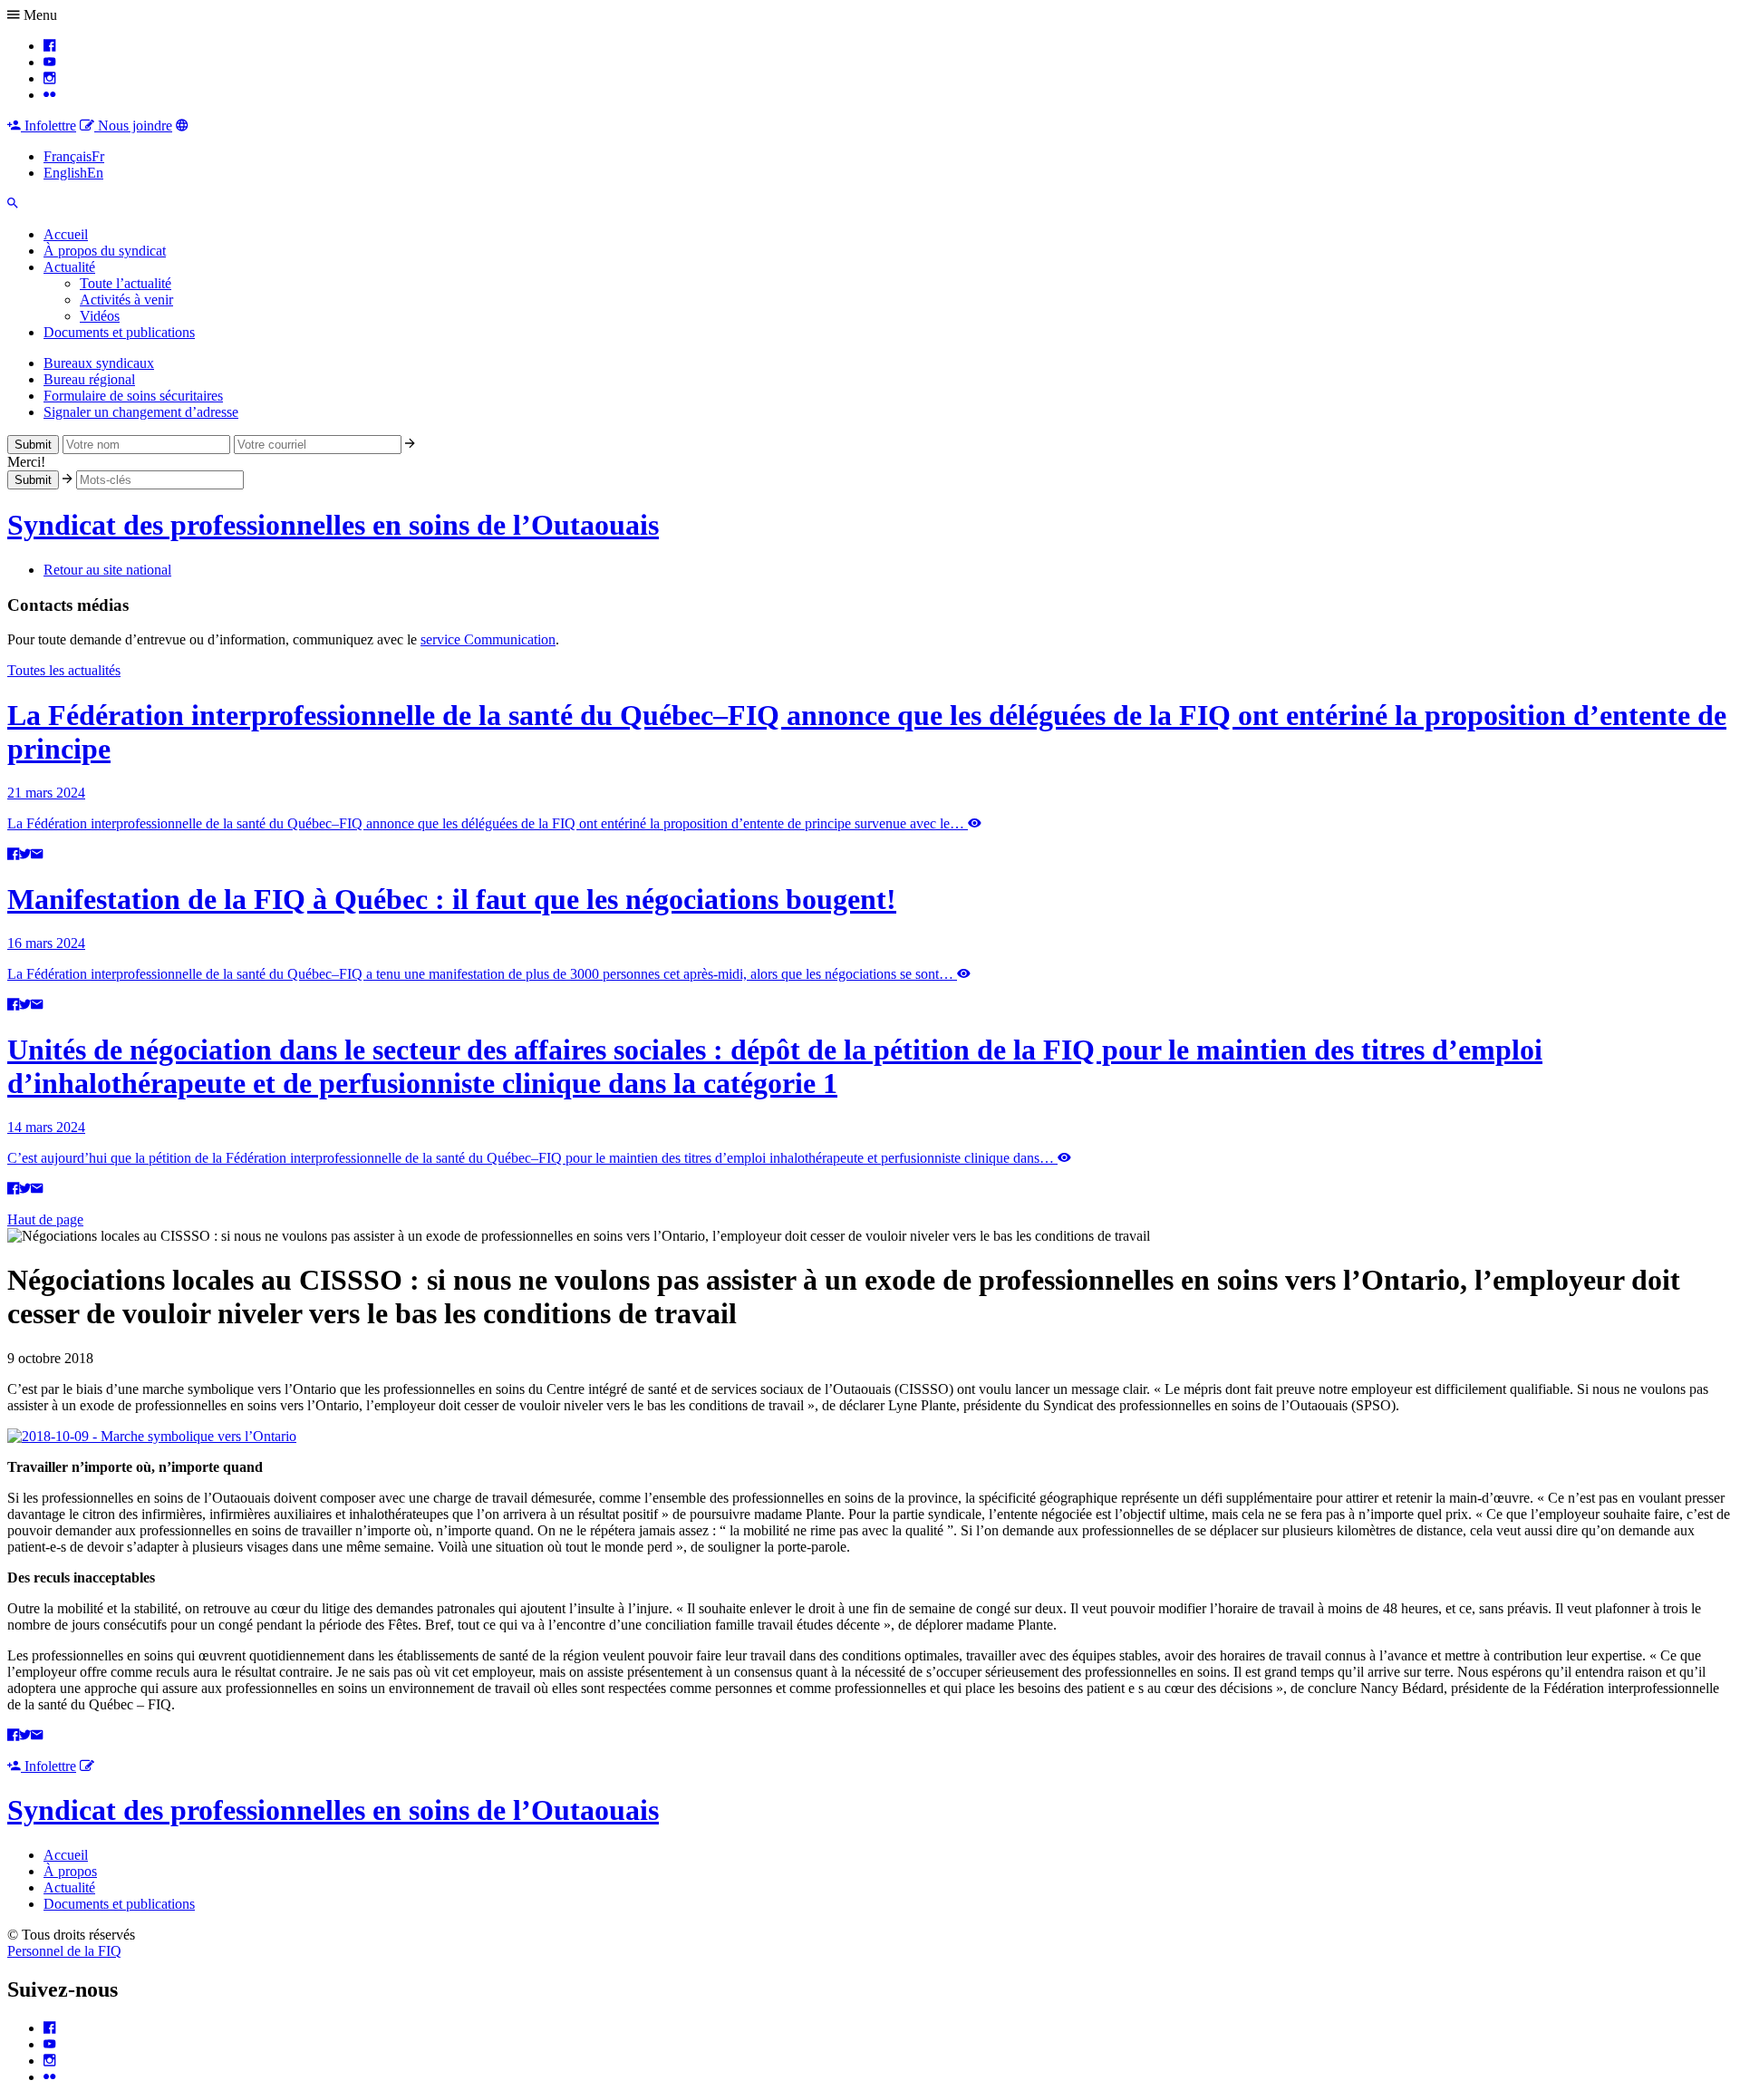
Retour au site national (107, 570)
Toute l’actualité (126, 283)
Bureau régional (89, 379)
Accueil (66, 234)
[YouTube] (49, 62)
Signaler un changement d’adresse (141, 412)
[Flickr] (49, 95)
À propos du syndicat (105, 251)
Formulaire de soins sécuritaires (133, 396)
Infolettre (48, 126)
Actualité (69, 267)
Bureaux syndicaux (99, 363)
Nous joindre (133, 126)
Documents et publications (119, 332)
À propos (70, 1871)
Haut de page (45, 1219)
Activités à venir (126, 300)
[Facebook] (49, 46)
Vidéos (100, 316)
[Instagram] (49, 78)
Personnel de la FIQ (64, 1951)
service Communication (488, 639)
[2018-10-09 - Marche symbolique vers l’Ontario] (152, 1436)
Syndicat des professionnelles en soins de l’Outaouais (333, 525)
